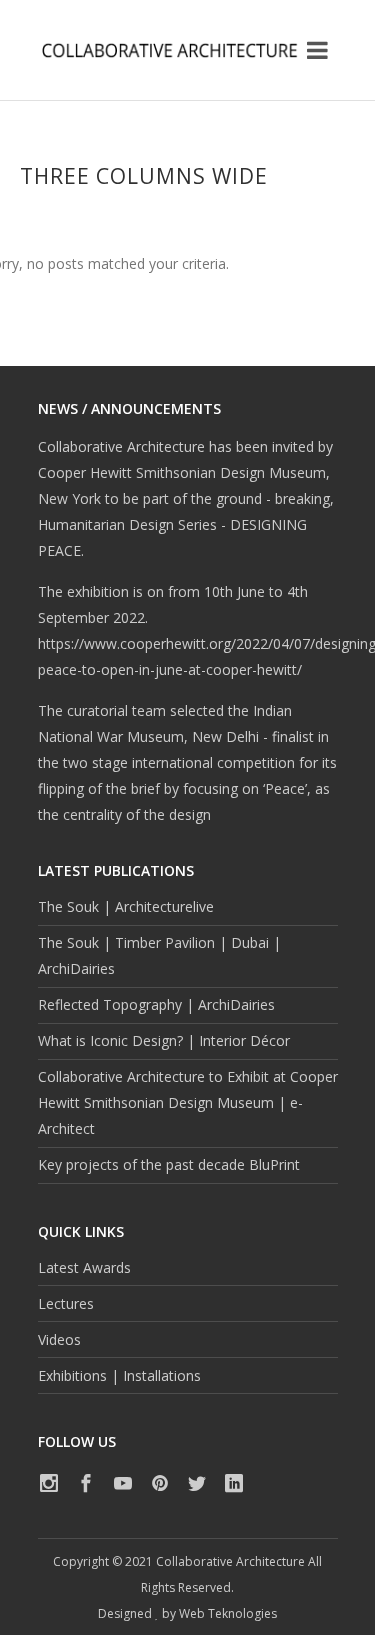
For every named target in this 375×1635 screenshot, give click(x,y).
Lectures (66, 1303)
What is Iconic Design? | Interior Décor (164, 1040)
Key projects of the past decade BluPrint (169, 1164)
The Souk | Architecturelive (126, 906)
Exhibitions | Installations (119, 1375)
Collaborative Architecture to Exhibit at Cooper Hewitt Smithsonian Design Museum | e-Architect (188, 1102)
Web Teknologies (228, 1613)
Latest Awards (84, 1267)
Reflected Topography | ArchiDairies (156, 1004)
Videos (59, 1339)
